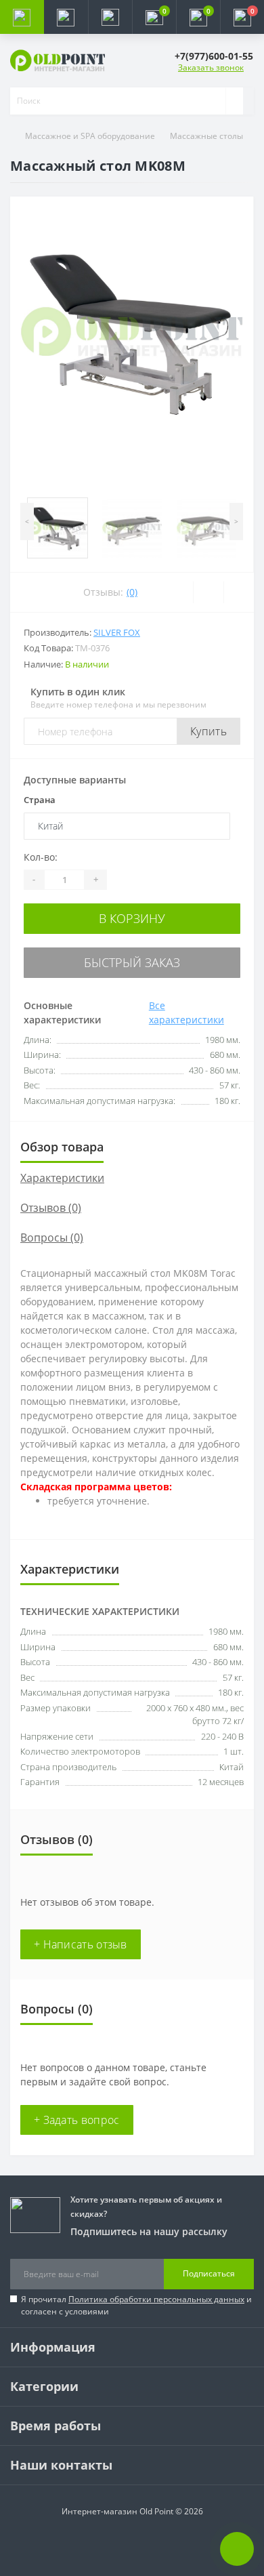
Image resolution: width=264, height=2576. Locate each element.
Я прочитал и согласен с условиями (136, 2305)
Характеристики (62, 1178)
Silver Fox (117, 632)
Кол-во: (41, 857)
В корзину (132, 918)
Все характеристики (186, 1013)
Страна (40, 800)
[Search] (234, 101)
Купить (208, 731)
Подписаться (209, 2273)
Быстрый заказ (132, 962)
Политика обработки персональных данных (156, 2299)
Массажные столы (206, 136)
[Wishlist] (208, 592)
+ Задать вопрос (77, 2120)
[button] (110, 17)
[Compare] (239, 592)
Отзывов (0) (51, 1208)
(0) (132, 592)
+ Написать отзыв (81, 1944)
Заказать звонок (211, 67)
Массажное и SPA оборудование (90, 136)
